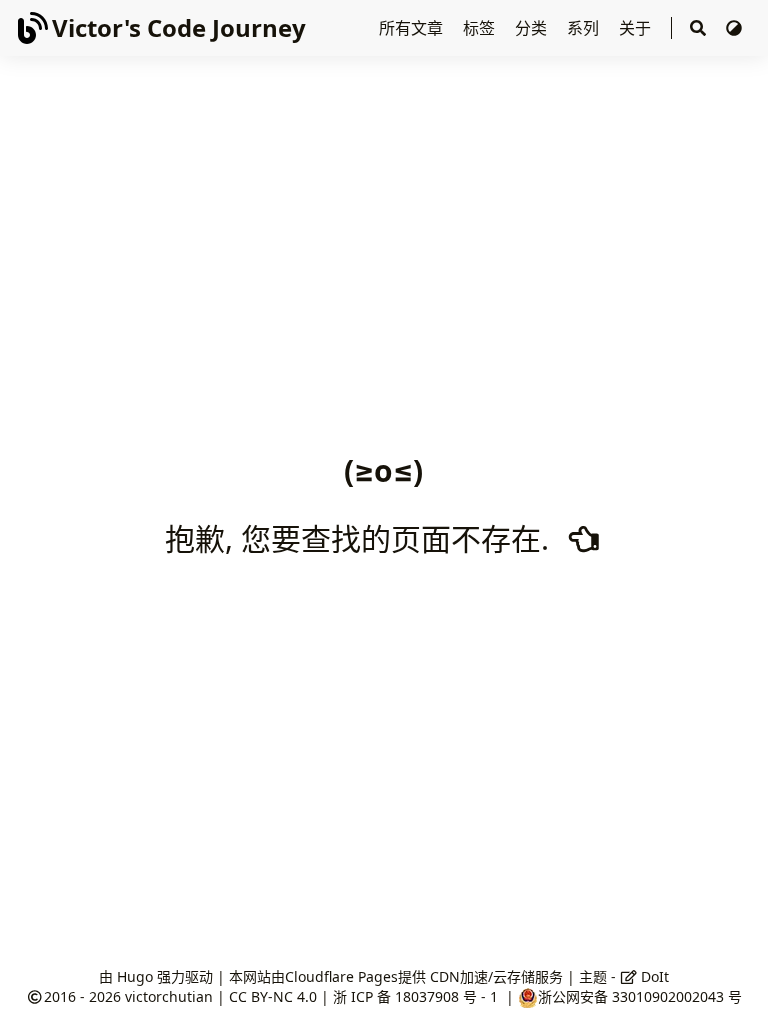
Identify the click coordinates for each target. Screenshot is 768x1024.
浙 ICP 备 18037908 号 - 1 (417, 996)
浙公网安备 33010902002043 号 (640, 996)
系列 (585, 28)
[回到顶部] (732, 988)
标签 (481, 28)
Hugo (135, 976)
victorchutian (169, 996)
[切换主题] (734, 28)
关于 (637, 28)
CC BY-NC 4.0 (273, 996)
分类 (533, 28)
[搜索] (698, 28)
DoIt (653, 976)
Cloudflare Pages (341, 976)
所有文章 (413, 28)
